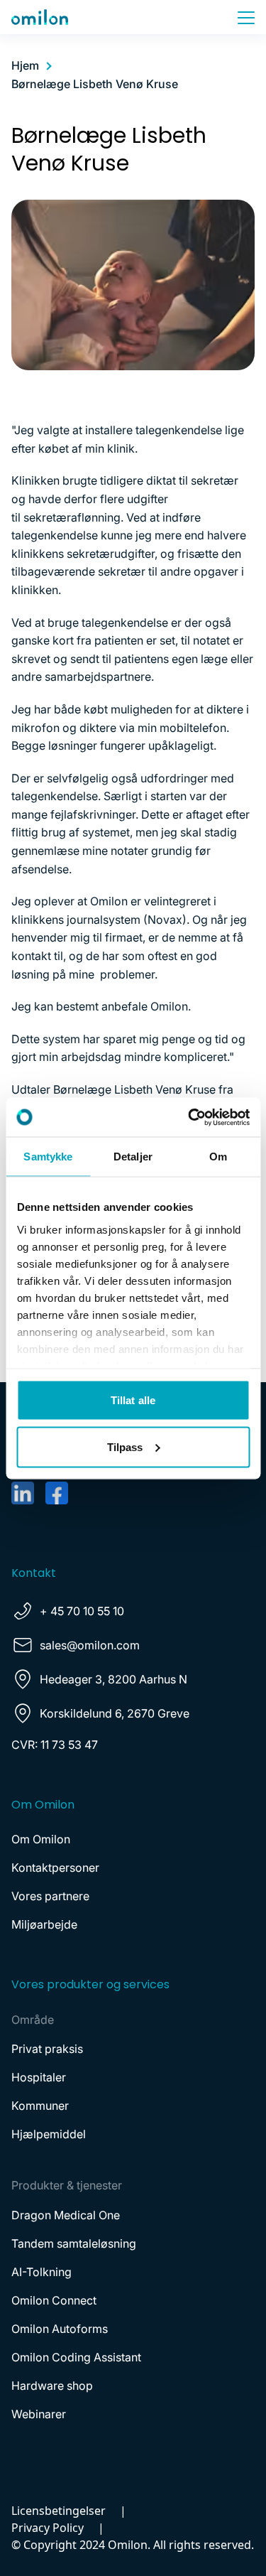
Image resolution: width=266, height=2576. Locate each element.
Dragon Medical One (66, 2215)
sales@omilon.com (90, 1645)
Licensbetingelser (59, 2511)
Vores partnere (50, 1896)
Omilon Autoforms (60, 2329)
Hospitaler (39, 2077)
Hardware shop (52, 2386)
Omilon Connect (54, 2300)
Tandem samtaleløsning (74, 2243)
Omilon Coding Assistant (76, 2357)
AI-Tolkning (41, 2272)
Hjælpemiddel (49, 2134)
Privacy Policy (48, 2528)
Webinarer (39, 2414)
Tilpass (125, 1446)
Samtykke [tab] (48, 1157)
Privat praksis (47, 2049)
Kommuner (40, 2106)
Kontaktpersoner (55, 1868)
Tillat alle (133, 1400)
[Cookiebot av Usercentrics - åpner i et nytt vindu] (189, 1117)
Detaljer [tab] (133, 1157)
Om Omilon (41, 1839)
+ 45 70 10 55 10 (82, 1611)
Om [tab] (218, 1157)
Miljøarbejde (44, 1924)
